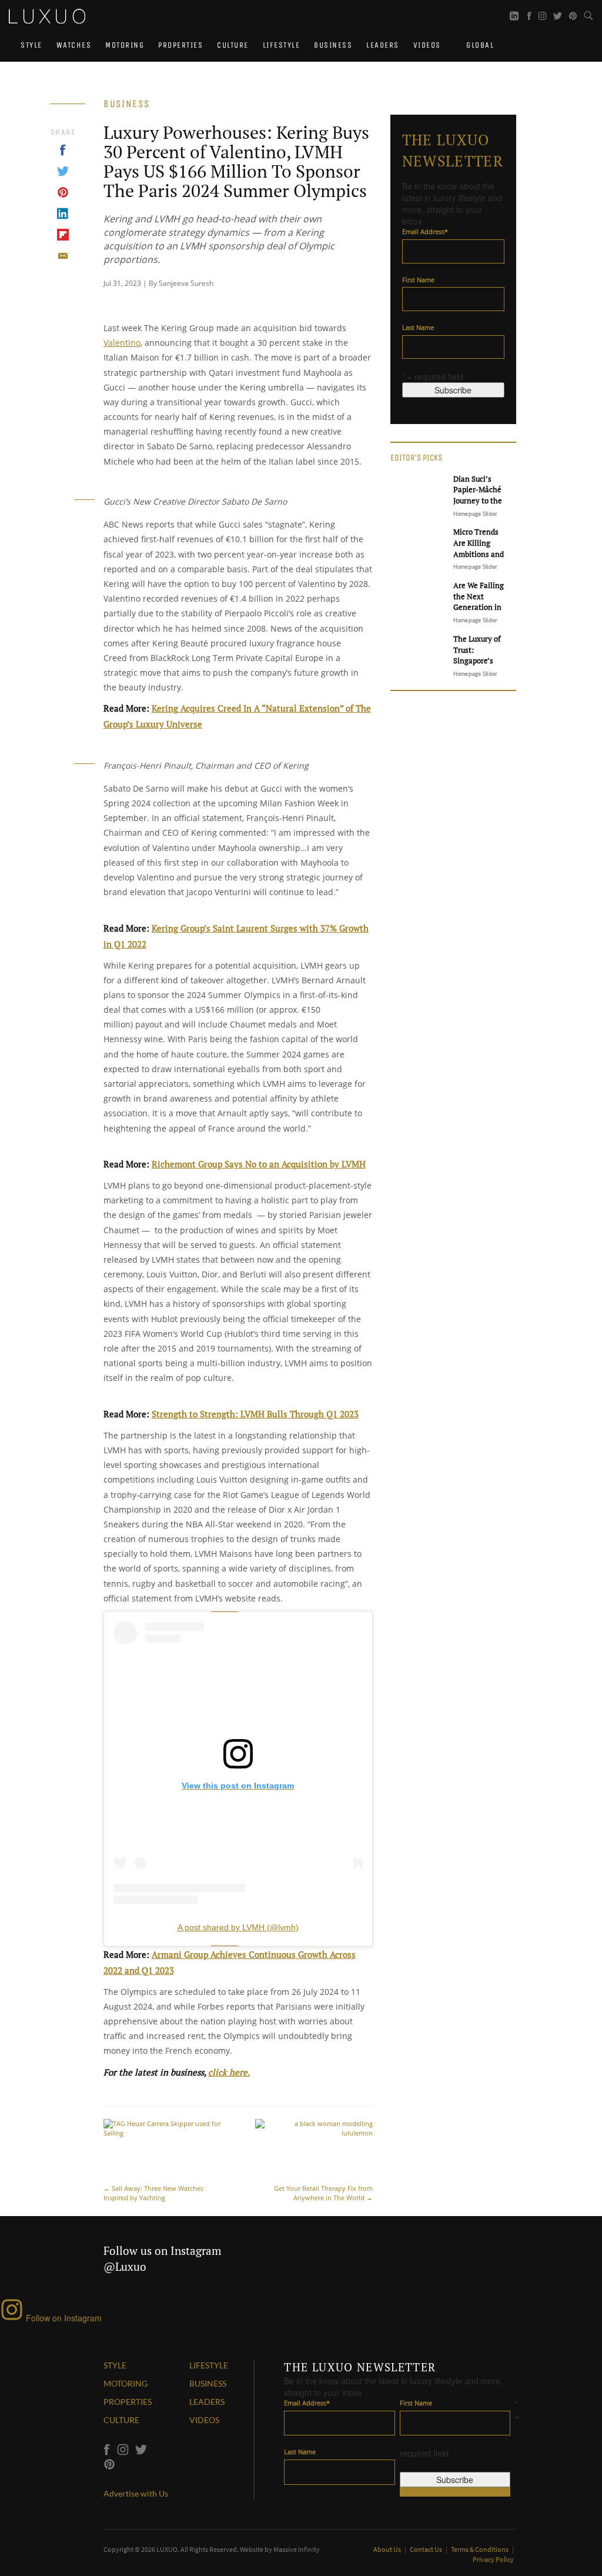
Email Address (425, 231)
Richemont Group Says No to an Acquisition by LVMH (259, 1164)
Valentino (122, 343)
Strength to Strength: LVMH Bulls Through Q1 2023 (255, 1414)
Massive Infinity (297, 2549)
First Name (418, 280)
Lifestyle (282, 45)
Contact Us (427, 2549)
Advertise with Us (136, 2493)
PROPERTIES (128, 2402)
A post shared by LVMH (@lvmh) (238, 1927)
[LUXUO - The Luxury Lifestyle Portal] (47, 15)
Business (333, 45)
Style (31, 45)
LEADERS (207, 2402)
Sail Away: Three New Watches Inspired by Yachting (153, 2193)
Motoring (125, 45)
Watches (74, 45)
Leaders (383, 45)
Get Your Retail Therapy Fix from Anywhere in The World (323, 2193)
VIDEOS (204, 2420)
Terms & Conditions (480, 2549)
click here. (229, 2072)
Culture (233, 45)
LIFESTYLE (209, 2365)
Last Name (418, 327)
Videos (427, 45)
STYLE (115, 2365)
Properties (180, 45)
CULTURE (121, 2420)
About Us (388, 2549)
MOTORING (126, 2383)
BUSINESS (208, 2383)
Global (479, 45)
